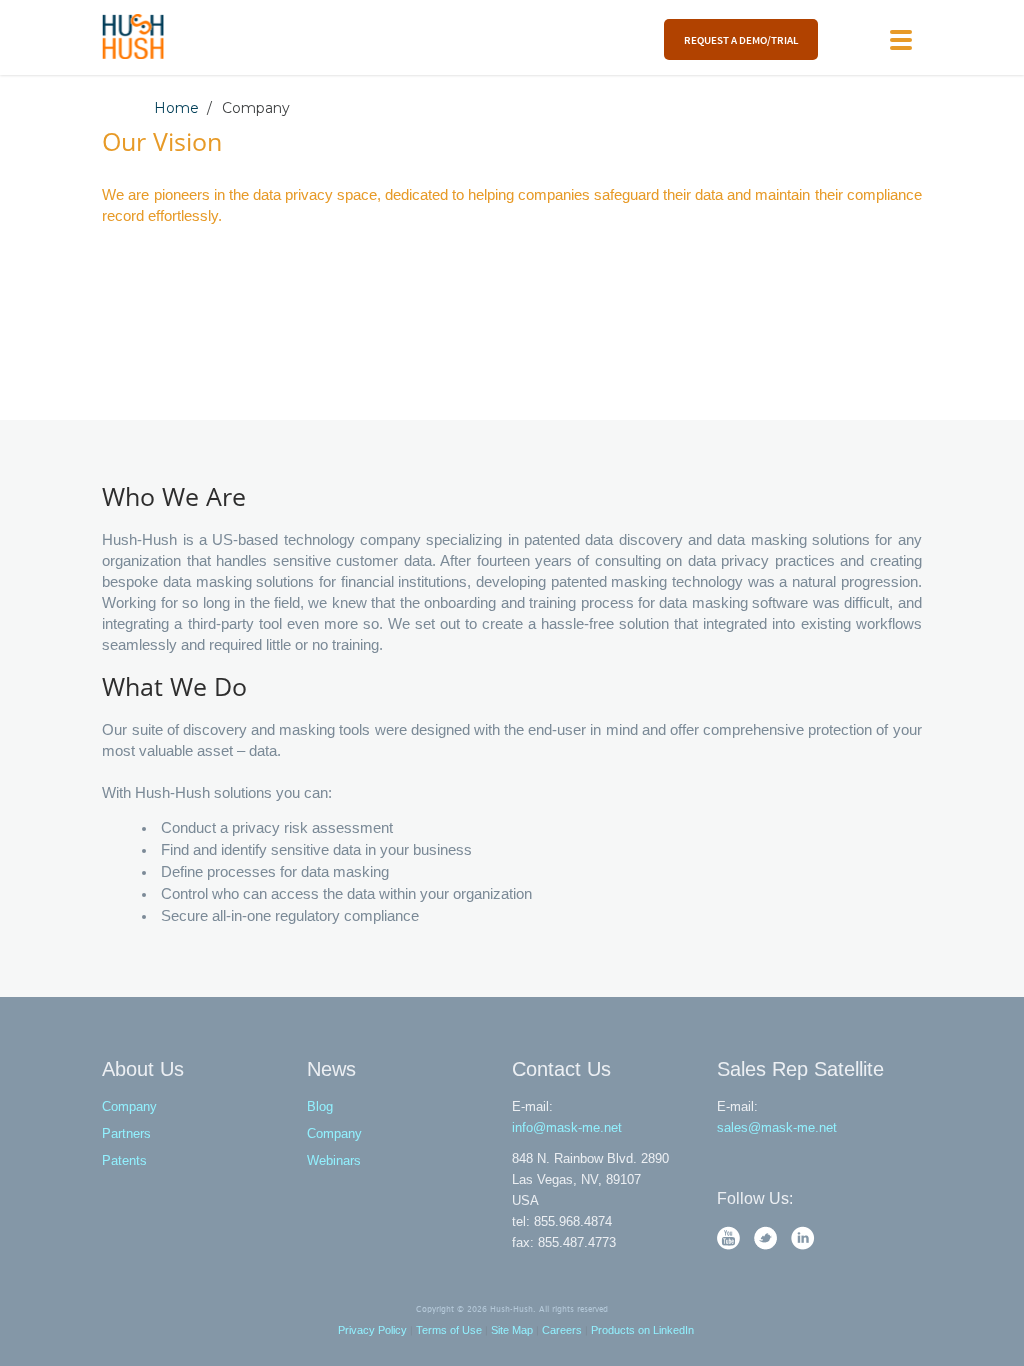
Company (129, 1106)
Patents (124, 1160)
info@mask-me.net (567, 1127)
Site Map (512, 1330)
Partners (126, 1133)
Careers (562, 1330)
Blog (320, 1106)
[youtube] (730, 1245)
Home (176, 108)
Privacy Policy (372, 1330)
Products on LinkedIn (642, 1330)
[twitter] (767, 1245)
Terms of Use (449, 1330)
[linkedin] (803, 1245)
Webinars (334, 1160)
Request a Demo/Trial (741, 39)
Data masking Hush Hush (133, 36)
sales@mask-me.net (777, 1127)
